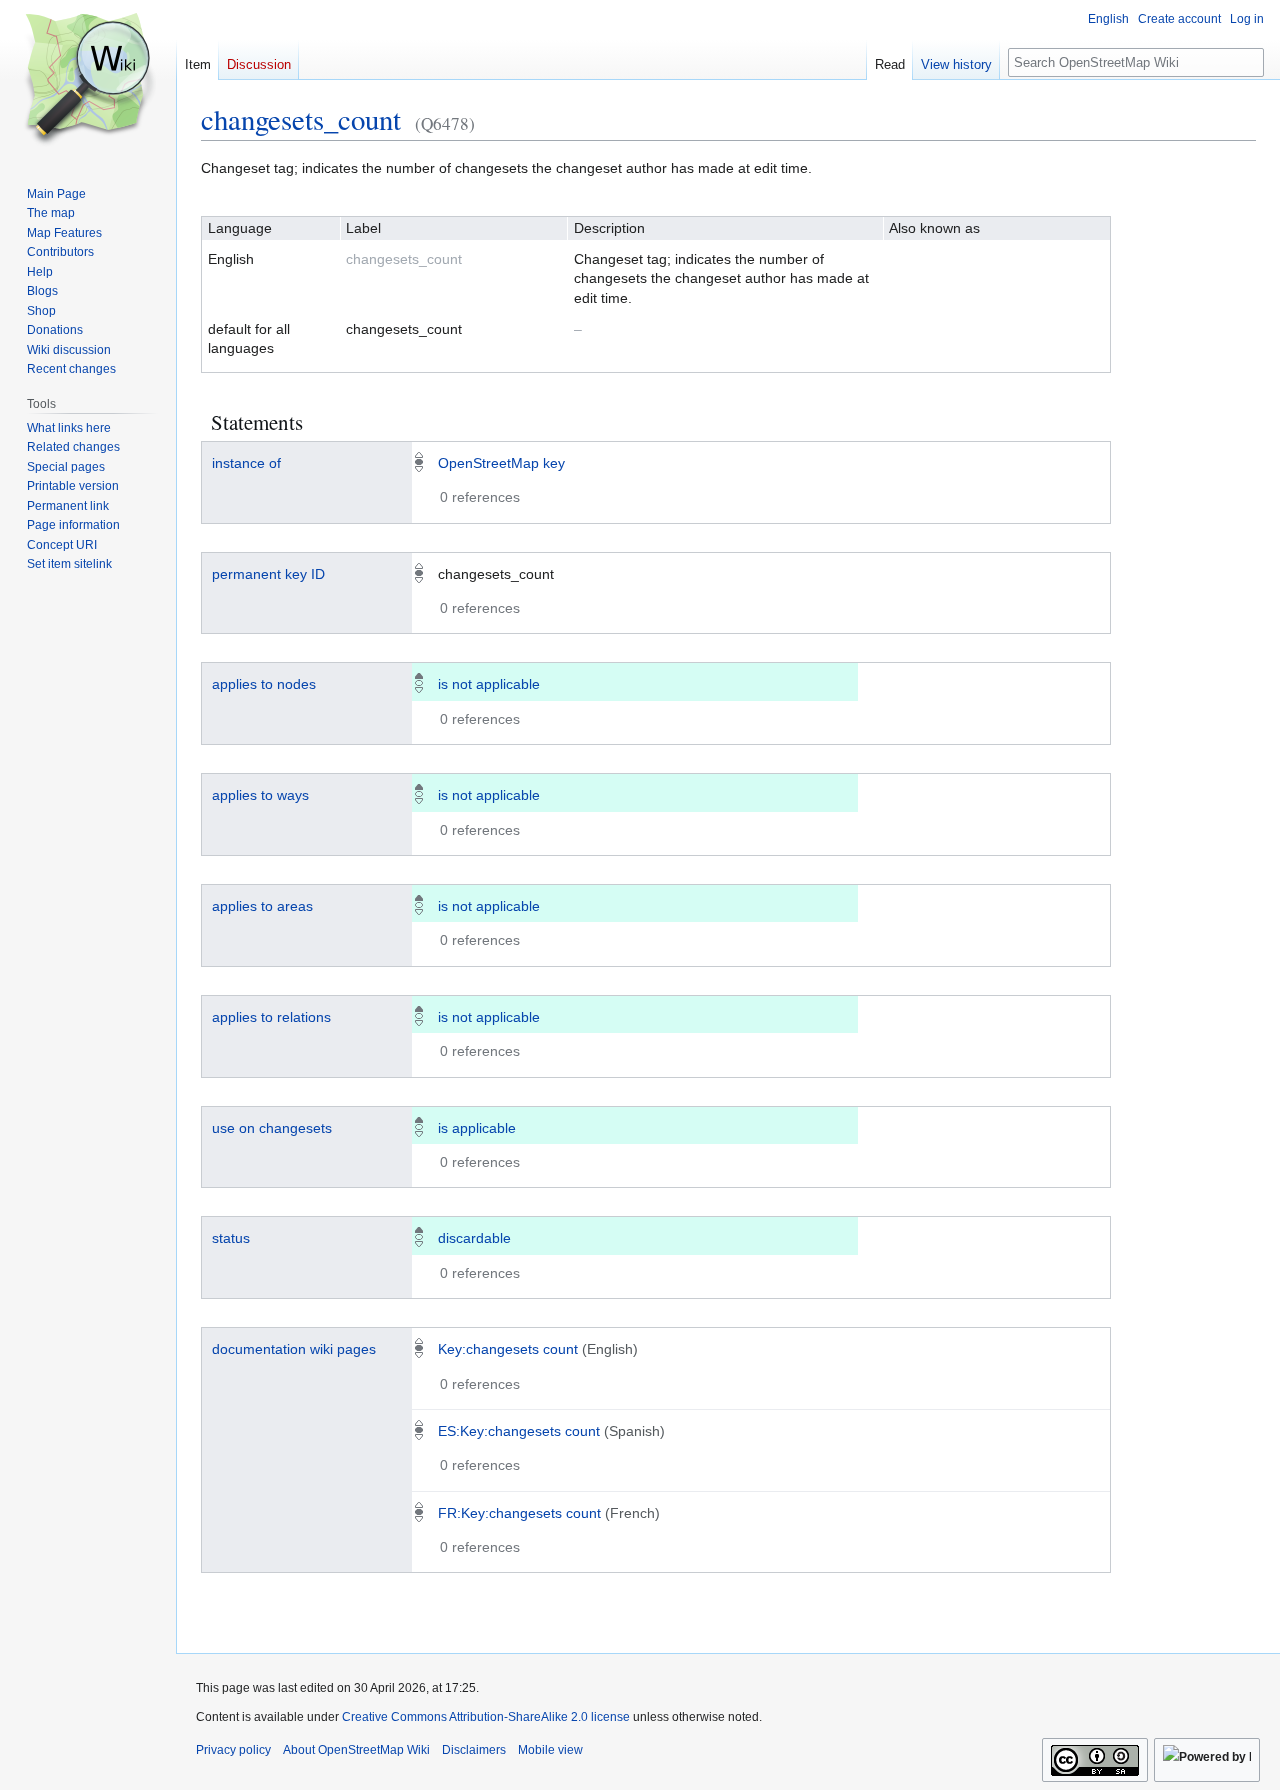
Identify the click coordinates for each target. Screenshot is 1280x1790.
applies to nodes (264, 684)
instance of (246, 463)
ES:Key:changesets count (519, 1431)
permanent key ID (268, 574)
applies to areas (262, 906)
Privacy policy (233, 1750)
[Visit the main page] (88, 80)
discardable (474, 1238)
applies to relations (271, 1017)
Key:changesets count (508, 1349)
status (231, 1238)
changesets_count (301, 119)
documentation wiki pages (294, 1349)
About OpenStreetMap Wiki (356, 1750)
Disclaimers (474, 1750)
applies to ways (260, 795)
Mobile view (550, 1750)
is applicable (477, 1128)
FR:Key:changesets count (519, 1513)
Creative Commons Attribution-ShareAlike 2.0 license (486, 1717)
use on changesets (272, 1128)
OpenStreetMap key (501, 463)
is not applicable (489, 684)
